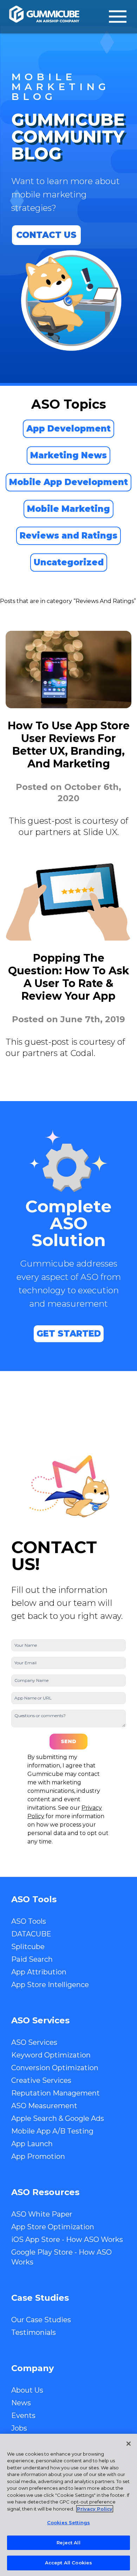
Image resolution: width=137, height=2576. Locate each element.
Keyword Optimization (51, 2055)
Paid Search (32, 1959)
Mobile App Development (68, 482)
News (21, 2403)
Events (23, 2415)
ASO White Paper (42, 2214)
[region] (68, 2505)
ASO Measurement (44, 2106)
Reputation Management (56, 2093)
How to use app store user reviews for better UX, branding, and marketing (69, 745)
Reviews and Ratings (68, 536)
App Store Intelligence (50, 1985)
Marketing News (68, 455)
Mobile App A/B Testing (52, 2131)
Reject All (68, 2543)
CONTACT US (46, 235)
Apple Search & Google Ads (58, 2118)
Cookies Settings (68, 2522)
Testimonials (34, 2332)
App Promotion (38, 2156)
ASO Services (34, 2042)
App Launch (32, 2144)
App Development (68, 429)
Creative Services (41, 2080)
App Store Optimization (53, 2227)
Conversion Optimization (55, 2068)
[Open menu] (118, 17)
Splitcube (28, 1947)
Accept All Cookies (68, 2563)
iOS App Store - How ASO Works (67, 2239)
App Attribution (39, 1972)
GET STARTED (69, 1334)
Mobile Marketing (68, 509)
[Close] (129, 2444)
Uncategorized (69, 562)
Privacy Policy (95, 2509)
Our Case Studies (41, 2320)
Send (68, 1741)
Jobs (19, 2428)
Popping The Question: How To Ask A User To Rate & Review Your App (69, 977)
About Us (27, 2390)
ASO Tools (29, 1921)
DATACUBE (31, 1934)
